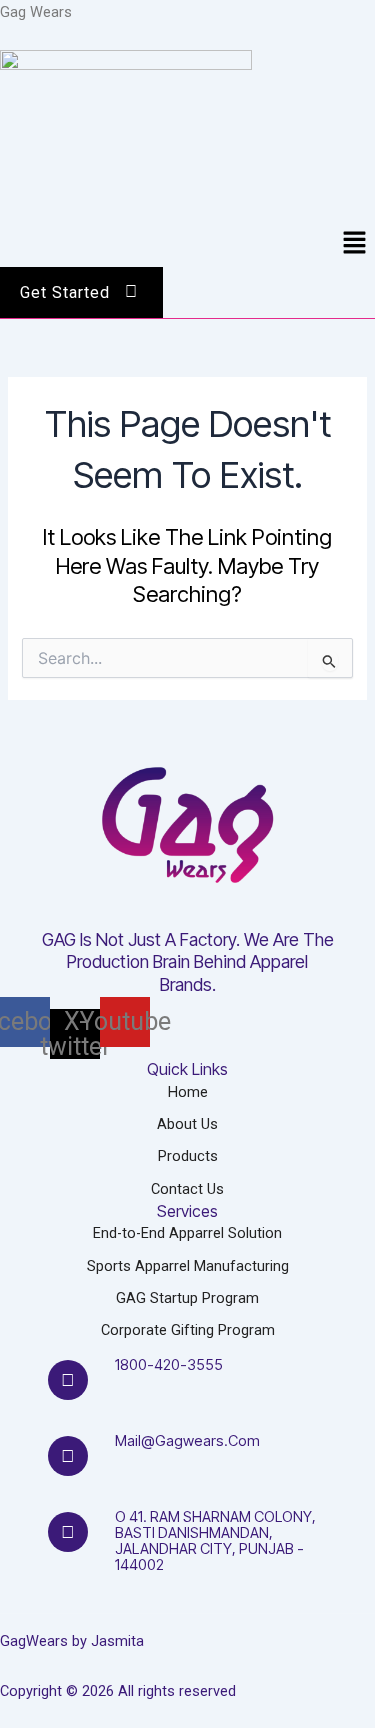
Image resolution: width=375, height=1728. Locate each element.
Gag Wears (36, 12)
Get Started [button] (65, 292)
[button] (355, 244)
